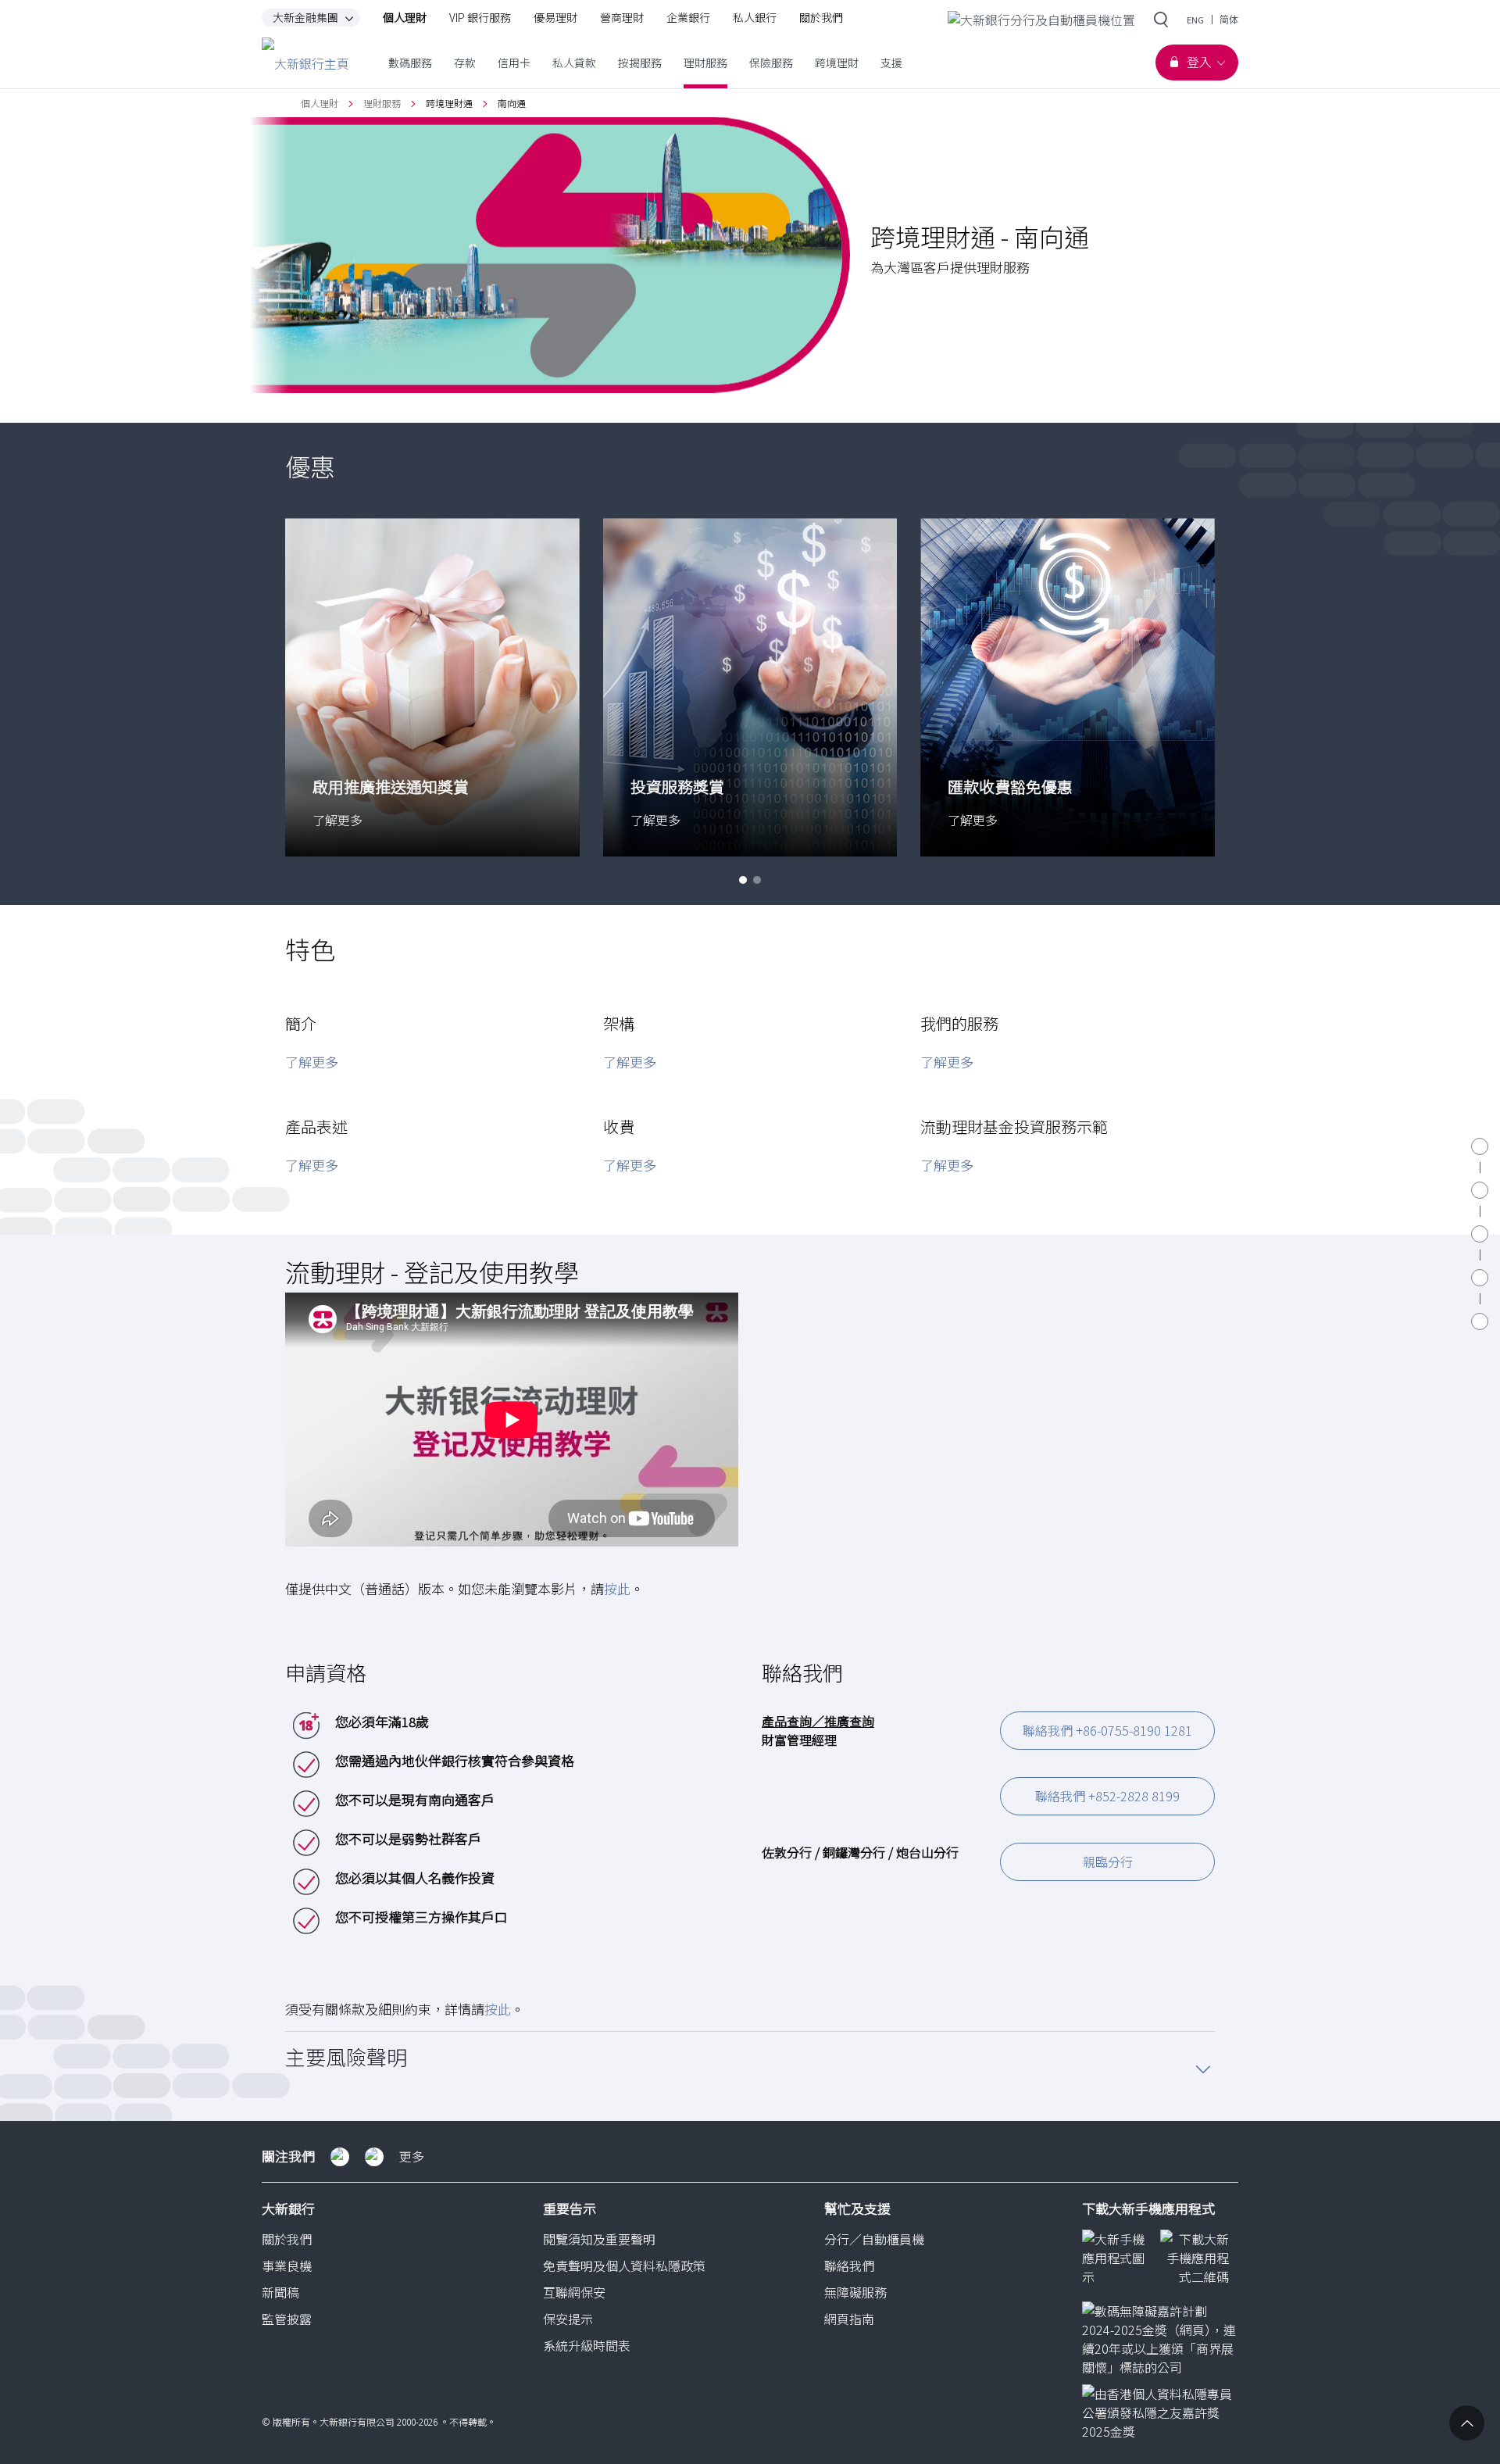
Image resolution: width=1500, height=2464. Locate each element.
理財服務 (382, 103)
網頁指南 (849, 2319)
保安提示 (568, 2319)
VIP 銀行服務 (480, 18)
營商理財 (622, 18)
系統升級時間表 (587, 2345)
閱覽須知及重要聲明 (599, 2239)
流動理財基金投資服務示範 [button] (1014, 1127)
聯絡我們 (849, 2266)
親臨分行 (1108, 1861)
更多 (412, 2156)
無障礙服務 (855, 2292)
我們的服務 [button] (959, 1023)
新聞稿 (280, 2292)
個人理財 (405, 18)
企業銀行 (688, 18)
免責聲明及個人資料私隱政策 (624, 2266)
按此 (617, 1588)
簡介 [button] (301, 1023)
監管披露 (287, 2319)
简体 (1229, 20)
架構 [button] (619, 1023)
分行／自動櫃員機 (874, 2239)
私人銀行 (755, 18)
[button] (743, 880)
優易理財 (555, 18)
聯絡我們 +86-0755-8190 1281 (1107, 1730)
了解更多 (312, 1062)
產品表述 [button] (316, 1127)
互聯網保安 (574, 2292)
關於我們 (821, 18)
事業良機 (287, 2266)
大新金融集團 (305, 18)
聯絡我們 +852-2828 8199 (1107, 1796)
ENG (1195, 20)
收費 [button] (619, 1127)
